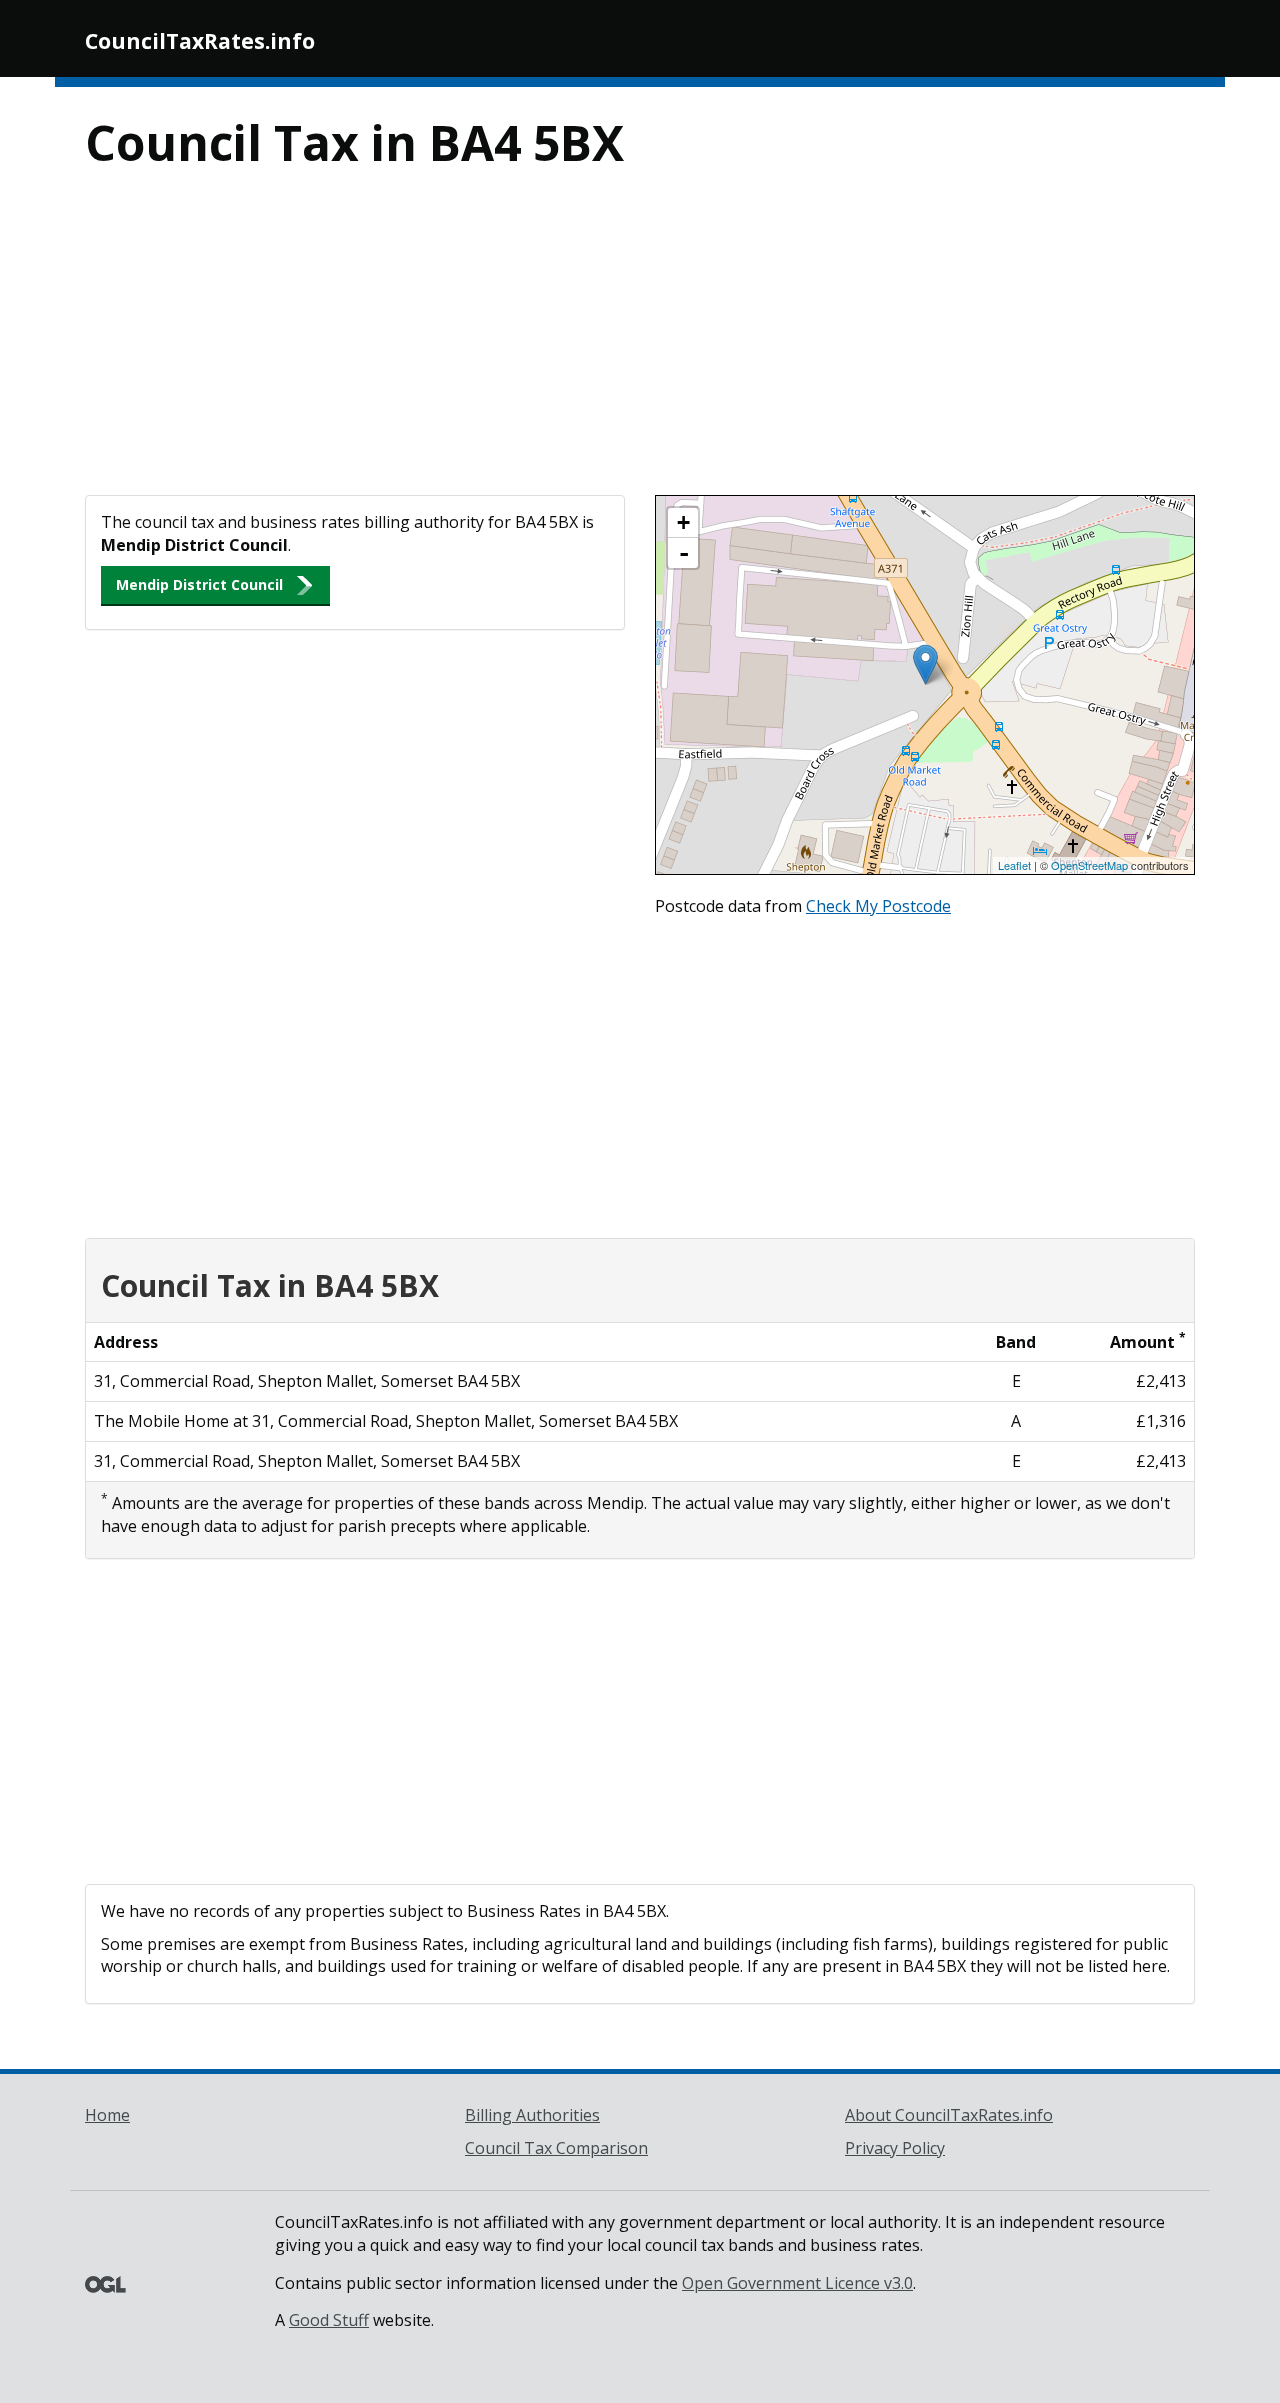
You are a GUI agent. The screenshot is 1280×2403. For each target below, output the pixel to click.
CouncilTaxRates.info (200, 41)
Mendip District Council (199, 584)
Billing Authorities (532, 2115)
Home (107, 2115)
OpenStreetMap (1089, 865)
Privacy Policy (895, 2148)
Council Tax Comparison (556, 2148)
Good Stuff (329, 2320)
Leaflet (1014, 865)
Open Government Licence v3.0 (797, 2283)
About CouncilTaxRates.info (949, 2115)
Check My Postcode (878, 906)
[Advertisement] (640, 345)
